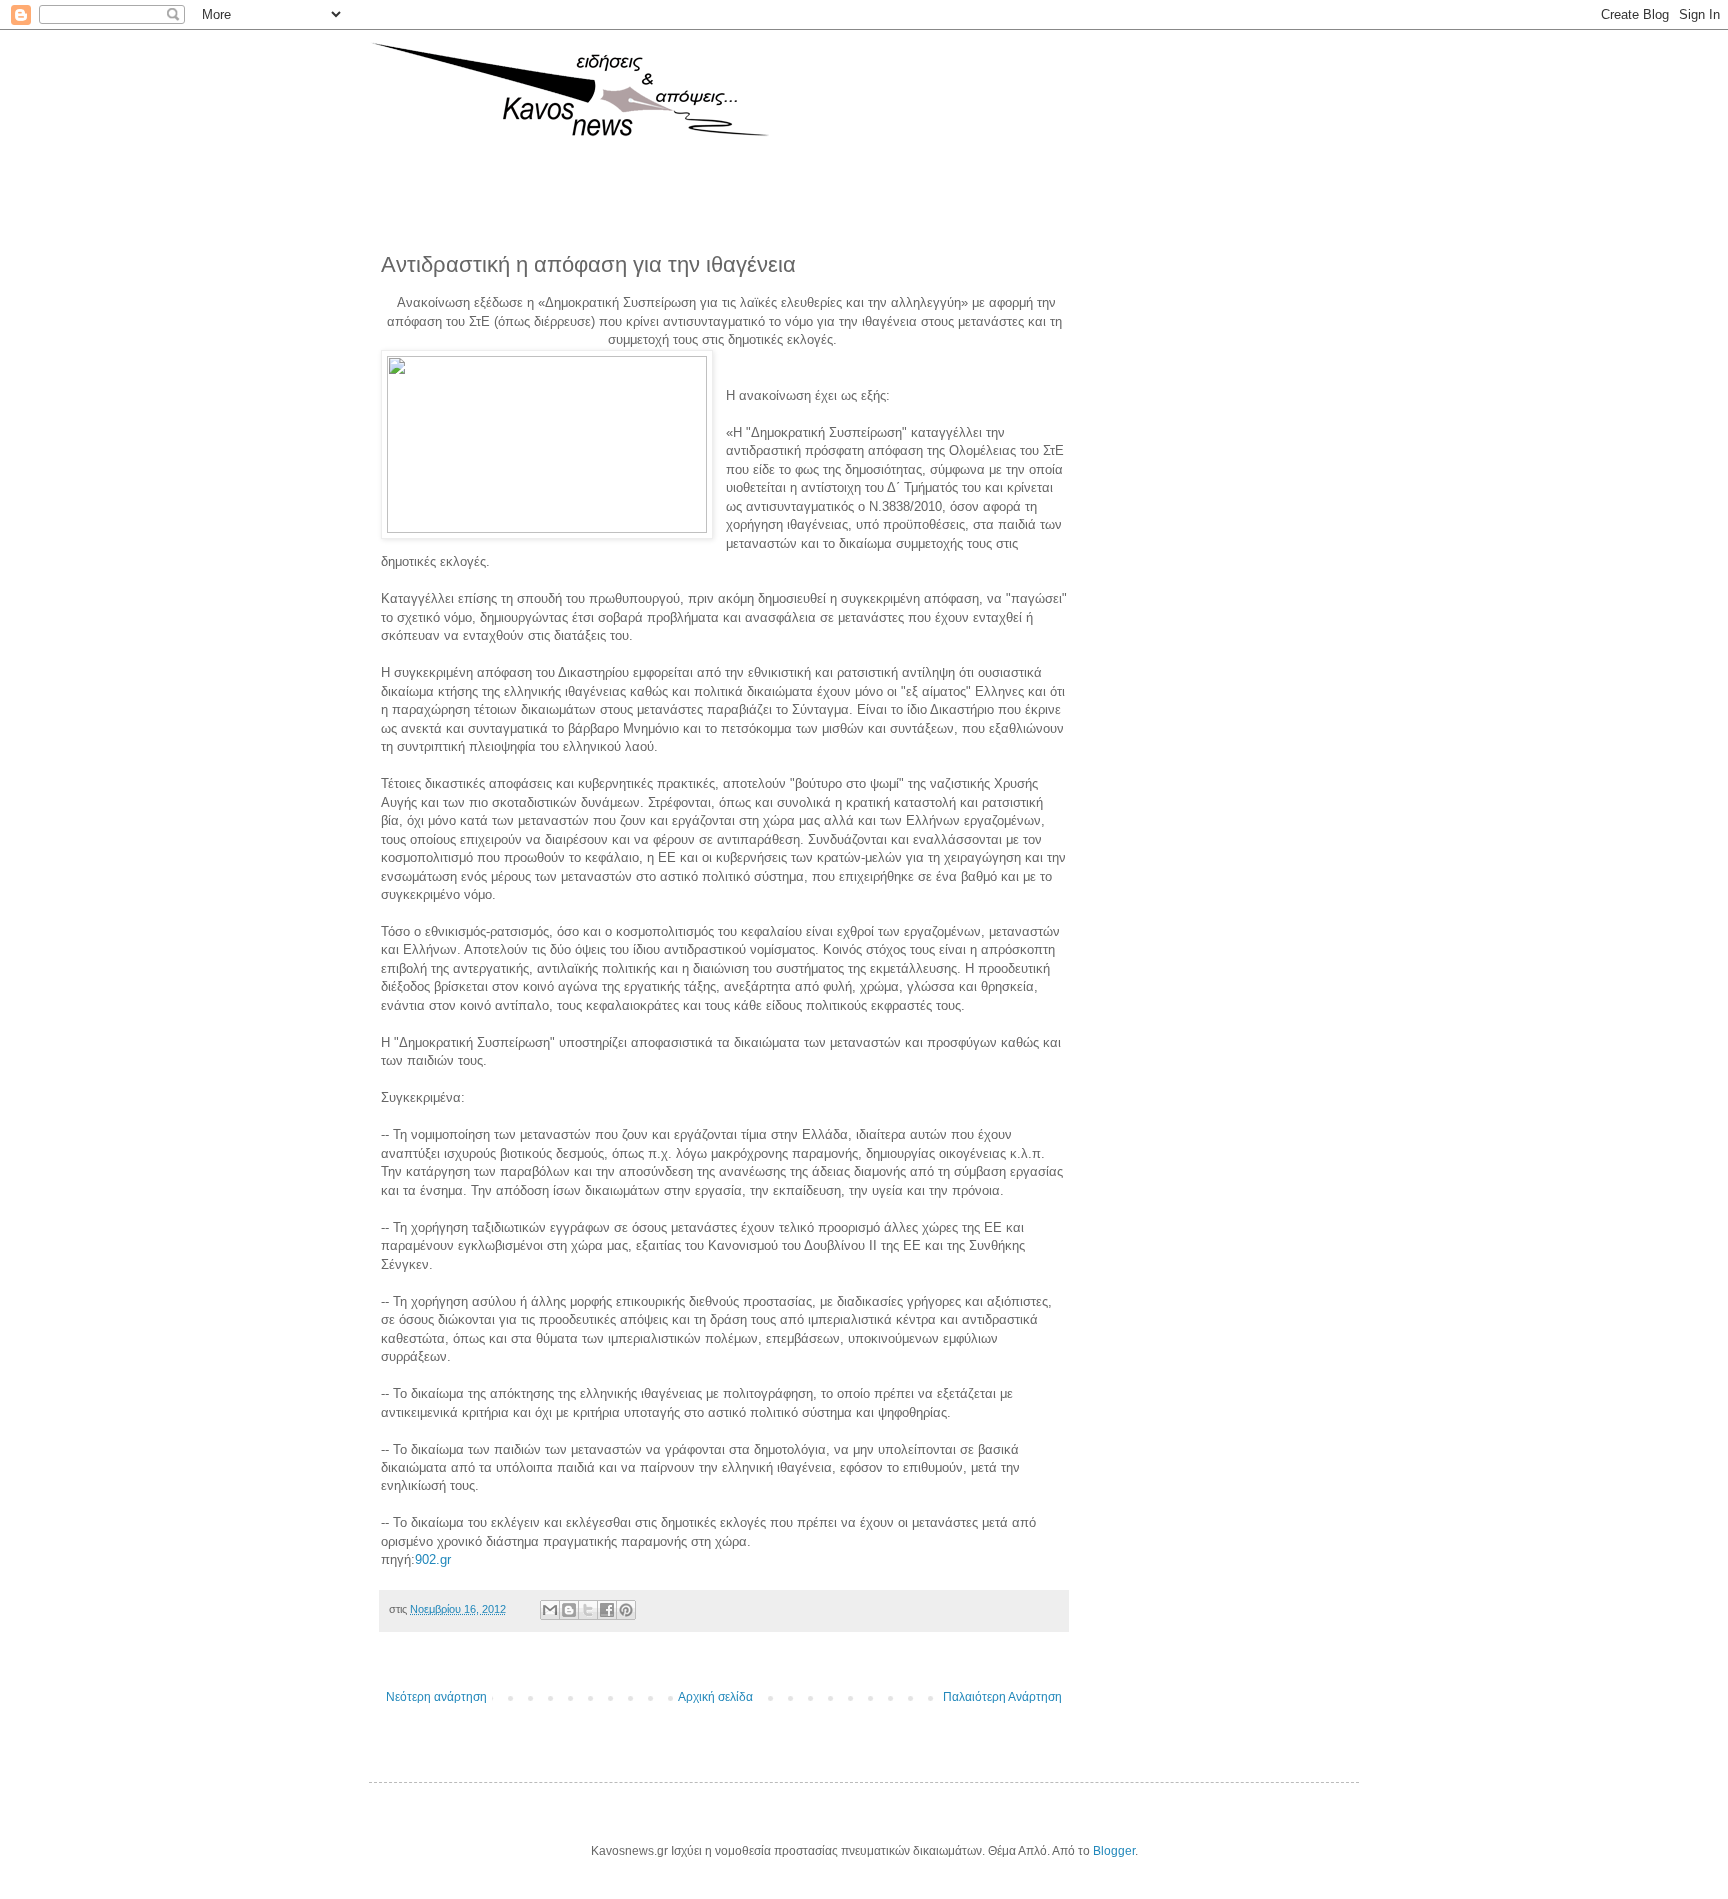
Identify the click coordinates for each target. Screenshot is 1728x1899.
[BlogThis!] (569, 1610)
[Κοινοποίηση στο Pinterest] (626, 1610)
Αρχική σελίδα (715, 1697)
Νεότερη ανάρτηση (436, 1697)
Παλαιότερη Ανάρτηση (1002, 1697)
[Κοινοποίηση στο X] (588, 1610)
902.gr (433, 1559)
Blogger (1114, 1851)
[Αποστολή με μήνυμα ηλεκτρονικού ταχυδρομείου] (550, 1610)
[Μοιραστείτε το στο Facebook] (607, 1610)
